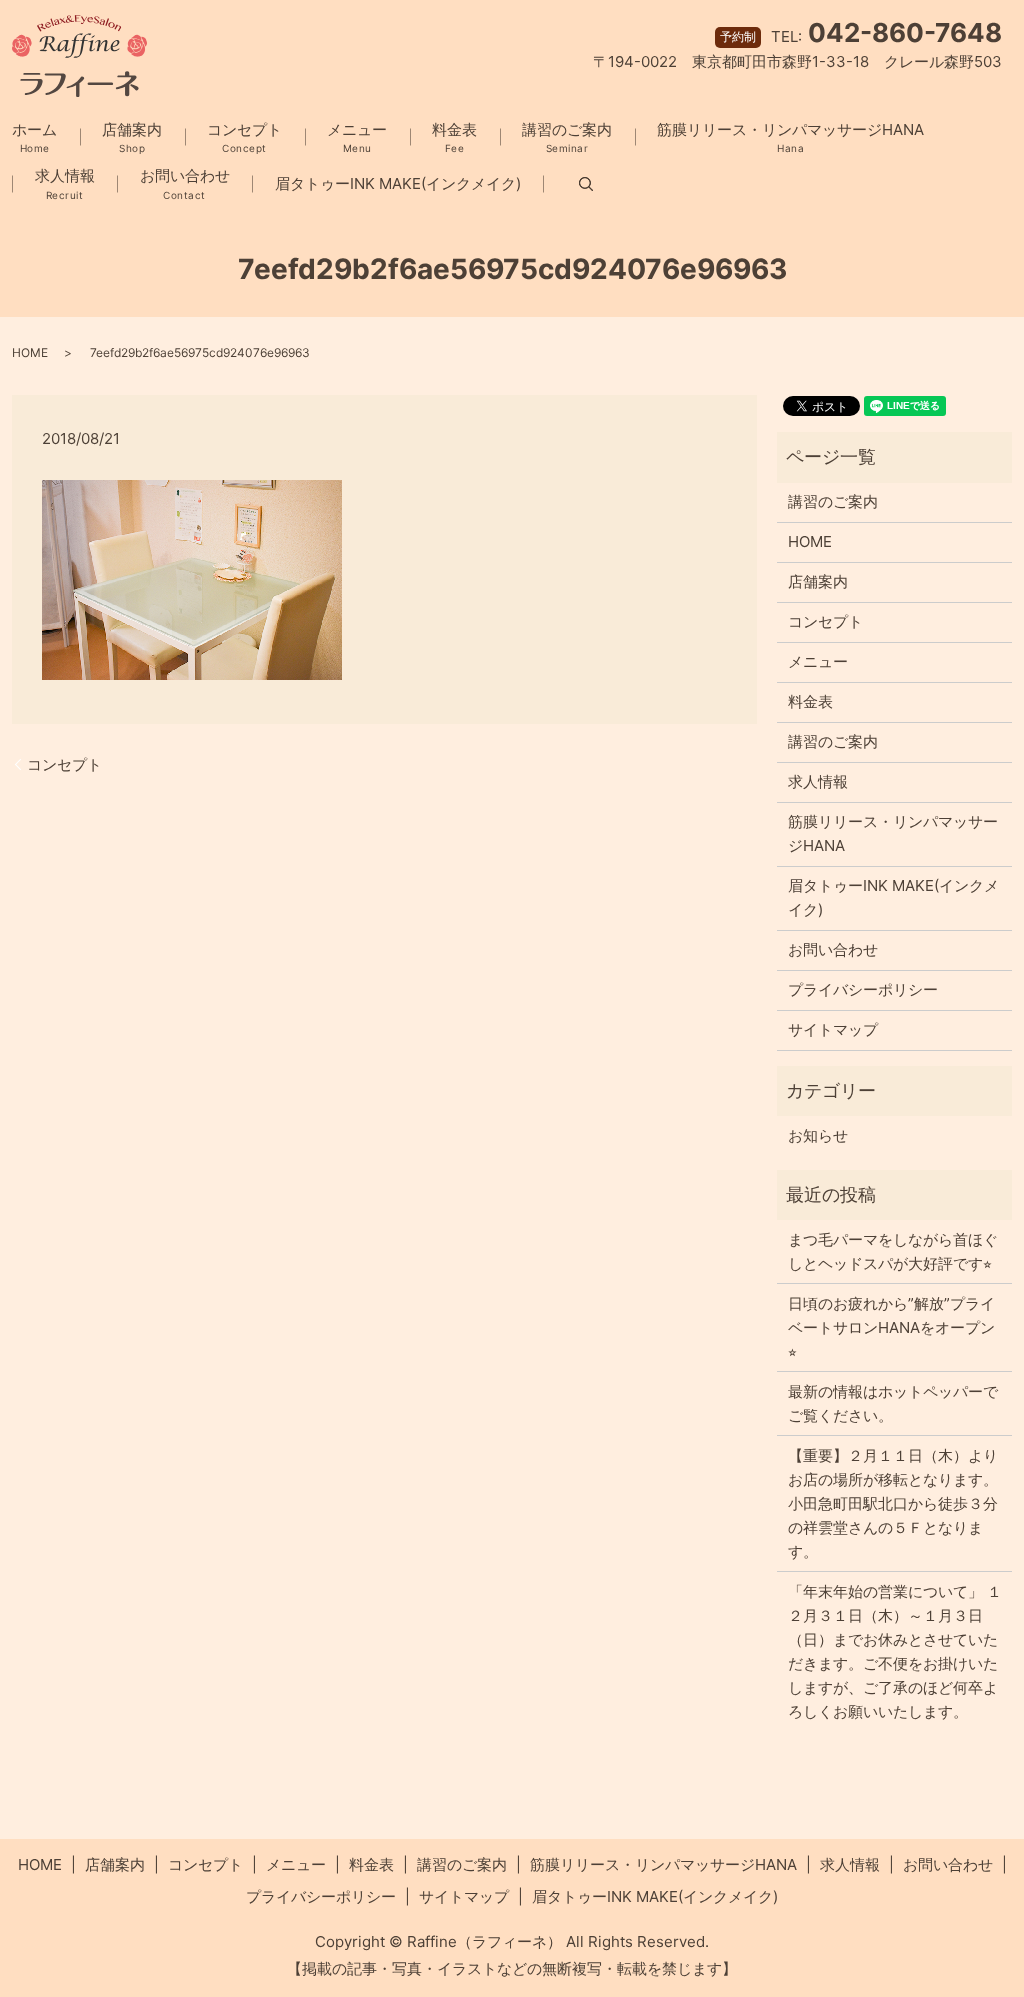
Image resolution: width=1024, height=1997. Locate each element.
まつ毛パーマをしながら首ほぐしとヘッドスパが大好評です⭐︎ (893, 1251)
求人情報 (65, 183)
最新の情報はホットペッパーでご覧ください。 (893, 1403)
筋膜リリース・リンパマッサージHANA (790, 137)
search (568, 184)
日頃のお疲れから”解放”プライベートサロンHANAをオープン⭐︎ (891, 1327)
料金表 (454, 137)
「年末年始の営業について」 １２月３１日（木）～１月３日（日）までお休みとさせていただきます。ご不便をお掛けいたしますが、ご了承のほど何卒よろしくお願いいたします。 (895, 1651)
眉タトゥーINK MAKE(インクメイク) (398, 183)
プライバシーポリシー (863, 989)
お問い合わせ (185, 183)
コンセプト (244, 137)
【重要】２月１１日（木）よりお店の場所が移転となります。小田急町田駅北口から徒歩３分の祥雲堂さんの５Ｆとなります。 (893, 1503)
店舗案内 (132, 137)
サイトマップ (833, 1029)
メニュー (357, 137)
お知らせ (818, 1135)
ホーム (34, 137)
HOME (30, 352)
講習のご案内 (567, 137)
